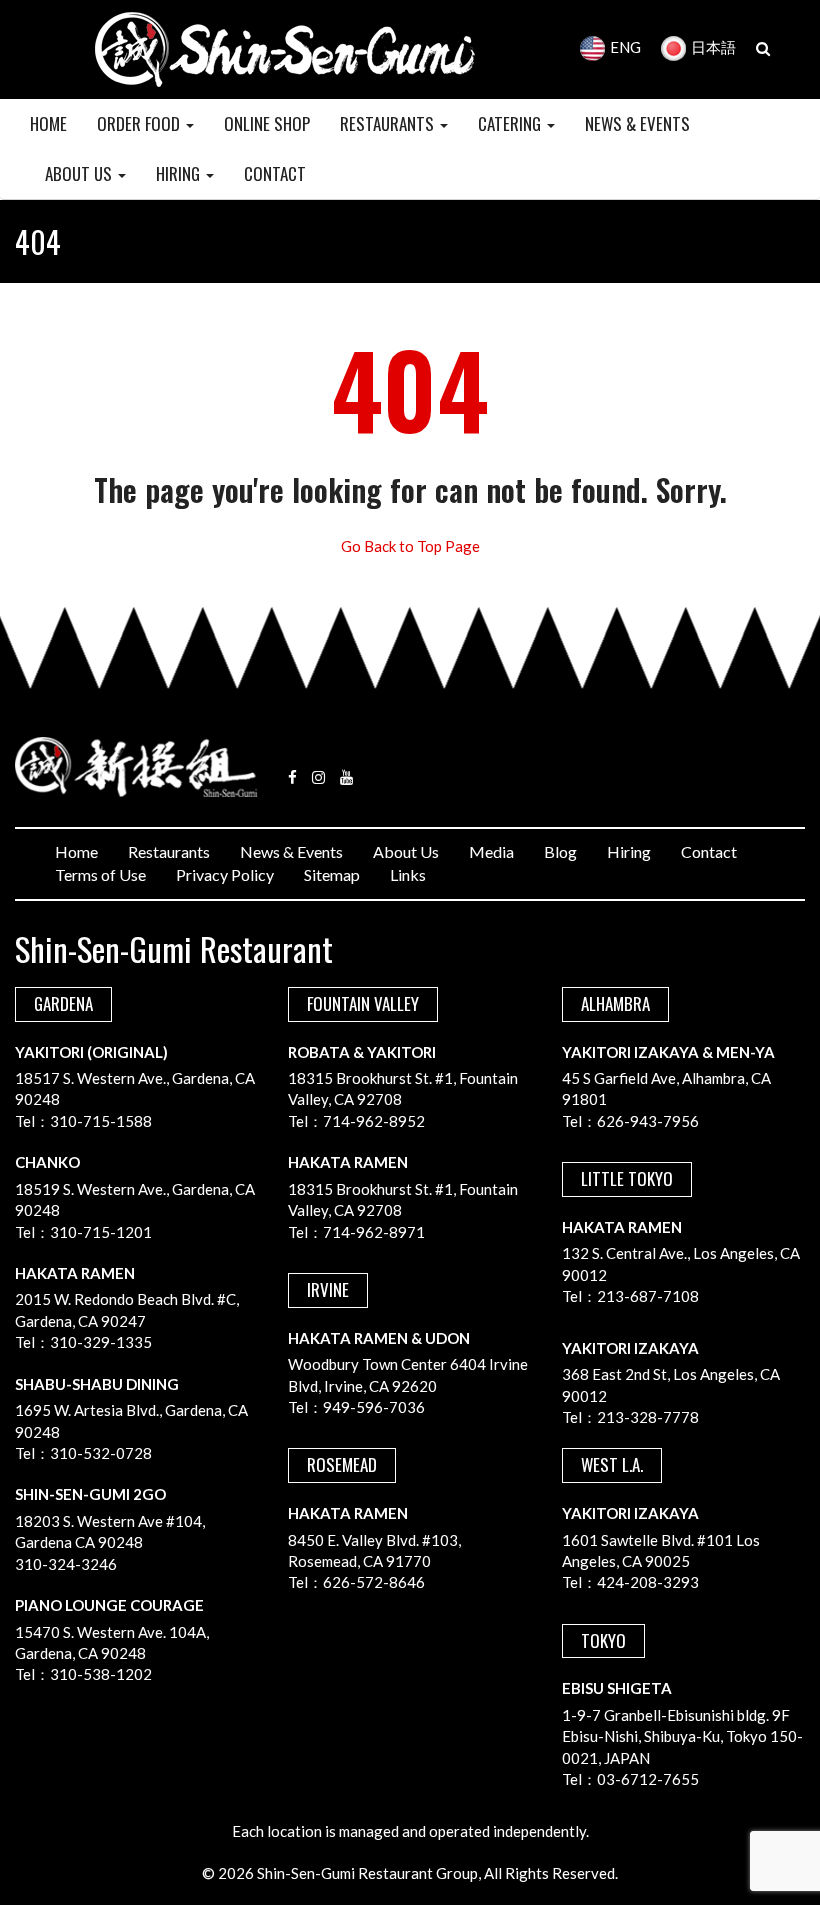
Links (408, 874)
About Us (406, 851)
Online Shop (267, 123)
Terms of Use (100, 874)
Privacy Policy (225, 874)
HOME (48, 123)
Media (491, 851)
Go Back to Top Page (410, 546)
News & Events (291, 851)
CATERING (511, 123)
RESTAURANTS (389, 123)
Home (76, 851)
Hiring (629, 851)
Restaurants (169, 851)
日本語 (713, 47)
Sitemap (332, 874)
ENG (625, 47)
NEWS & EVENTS (637, 123)
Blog (560, 851)
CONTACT (275, 173)
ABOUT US (80, 173)
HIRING (180, 173)
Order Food (140, 123)
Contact (709, 851)
